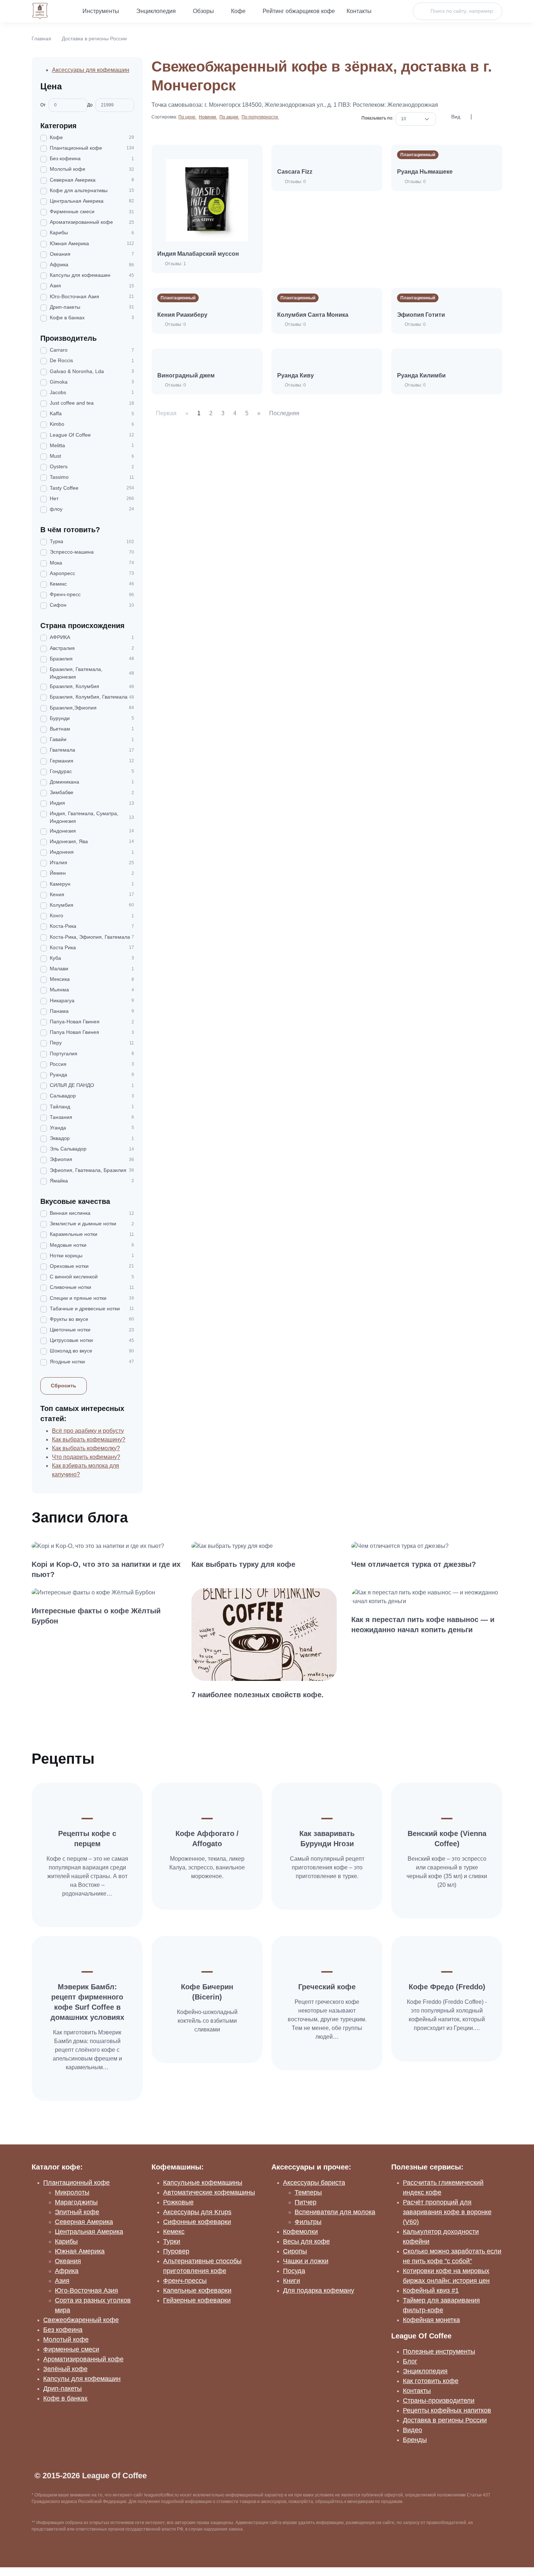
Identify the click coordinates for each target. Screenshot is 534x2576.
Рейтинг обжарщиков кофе (299, 11)
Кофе (238, 11)
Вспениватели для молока (335, 2212)
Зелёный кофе (65, 2369)
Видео (412, 2430)
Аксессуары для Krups (197, 2212)
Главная (41, 39)
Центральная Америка (89, 2232)
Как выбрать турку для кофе (243, 1564)
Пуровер (176, 2251)
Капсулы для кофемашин (82, 2379)
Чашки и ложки (306, 2261)
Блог (410, 2361)
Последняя (284, 413)
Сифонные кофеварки (197, 2222)
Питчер (306, 2202)
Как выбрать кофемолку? (86, 1448)
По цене (187, 117)
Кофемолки (300, 2232)
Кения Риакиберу (182, 315)
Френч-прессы (185, 2281)
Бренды (415, 2440)
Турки (172, 2241)
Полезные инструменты (439, 2351)
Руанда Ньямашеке (425, 172)
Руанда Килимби (421, 375)
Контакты (359, 11)
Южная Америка (80, 2251)
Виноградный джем (186, 375)
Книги (292, 2281)
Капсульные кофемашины (203, 2183)
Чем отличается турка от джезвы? (414, 1564)
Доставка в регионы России (94, 39)
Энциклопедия (156, 11)
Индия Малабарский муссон (198, 254)
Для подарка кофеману (319, 2290)
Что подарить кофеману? (86, 1457)
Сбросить (64, 1386)
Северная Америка (84, 2222)
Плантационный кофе (76, 2183)
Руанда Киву (296, 375)
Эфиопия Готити (421, 315)
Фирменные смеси (71, 2349)
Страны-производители (439, 2401)
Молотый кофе (66, 2340)
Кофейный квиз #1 (431, 2290)
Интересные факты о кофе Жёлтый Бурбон (96, 1616)
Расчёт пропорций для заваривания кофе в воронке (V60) (447, 2212)
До (90, 105)
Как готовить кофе (431, 2381)
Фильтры (308, 2222)
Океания (68, 2261)
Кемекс (174, 2232)
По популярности (260, 117)
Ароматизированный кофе (83, 2359)
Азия (62, 2281)
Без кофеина (63, 2330)
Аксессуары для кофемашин (91, 70)
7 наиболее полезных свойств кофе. (258, 1695)
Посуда (294, 2271)
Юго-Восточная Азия (86, 2290)
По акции (229, 117)
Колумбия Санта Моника (313, 315)
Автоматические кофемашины (209, 2192)
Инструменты (101, 11)
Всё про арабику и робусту (88, 1431)
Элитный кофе (77, 2212)
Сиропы (295, 2251)
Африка (67, 2271)
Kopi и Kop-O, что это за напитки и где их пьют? (106, 1569)
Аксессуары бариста (314, 2183)
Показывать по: (379, 118)
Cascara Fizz (295, 172)
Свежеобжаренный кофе (81, 2320)
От (43, 105)
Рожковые (178, 2202)
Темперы (308, 2192)
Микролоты (72, 2192)
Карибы (66, 2241)
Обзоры (203, 11)
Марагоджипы (76, 2202)
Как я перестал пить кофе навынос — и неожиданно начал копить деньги (423, 1625)
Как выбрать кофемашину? (89, 1439)
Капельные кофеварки (197, 2290)
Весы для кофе (306, 2241)
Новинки (208, 117)
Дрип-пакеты (62, 2389)
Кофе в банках (65, 2398)
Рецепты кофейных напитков (447, 2410)
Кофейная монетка (431, 2320)
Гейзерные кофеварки (197, 2300)
